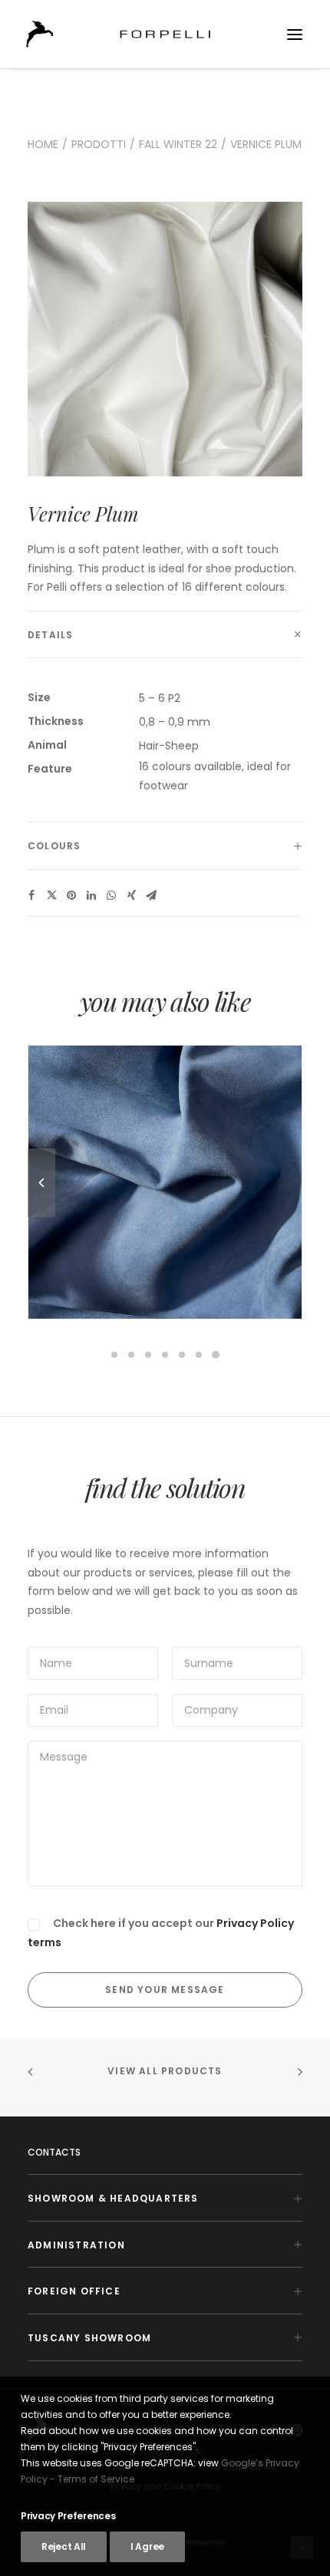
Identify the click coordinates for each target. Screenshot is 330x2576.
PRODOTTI (99, 144)
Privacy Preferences (68, 2516)
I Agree (147, 2546)
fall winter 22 (178, 144)
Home (43, 144)
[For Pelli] (165, 34)
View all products (165, 2071)
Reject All (64, 2546)
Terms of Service (96, 2479)
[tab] (165, 635)
